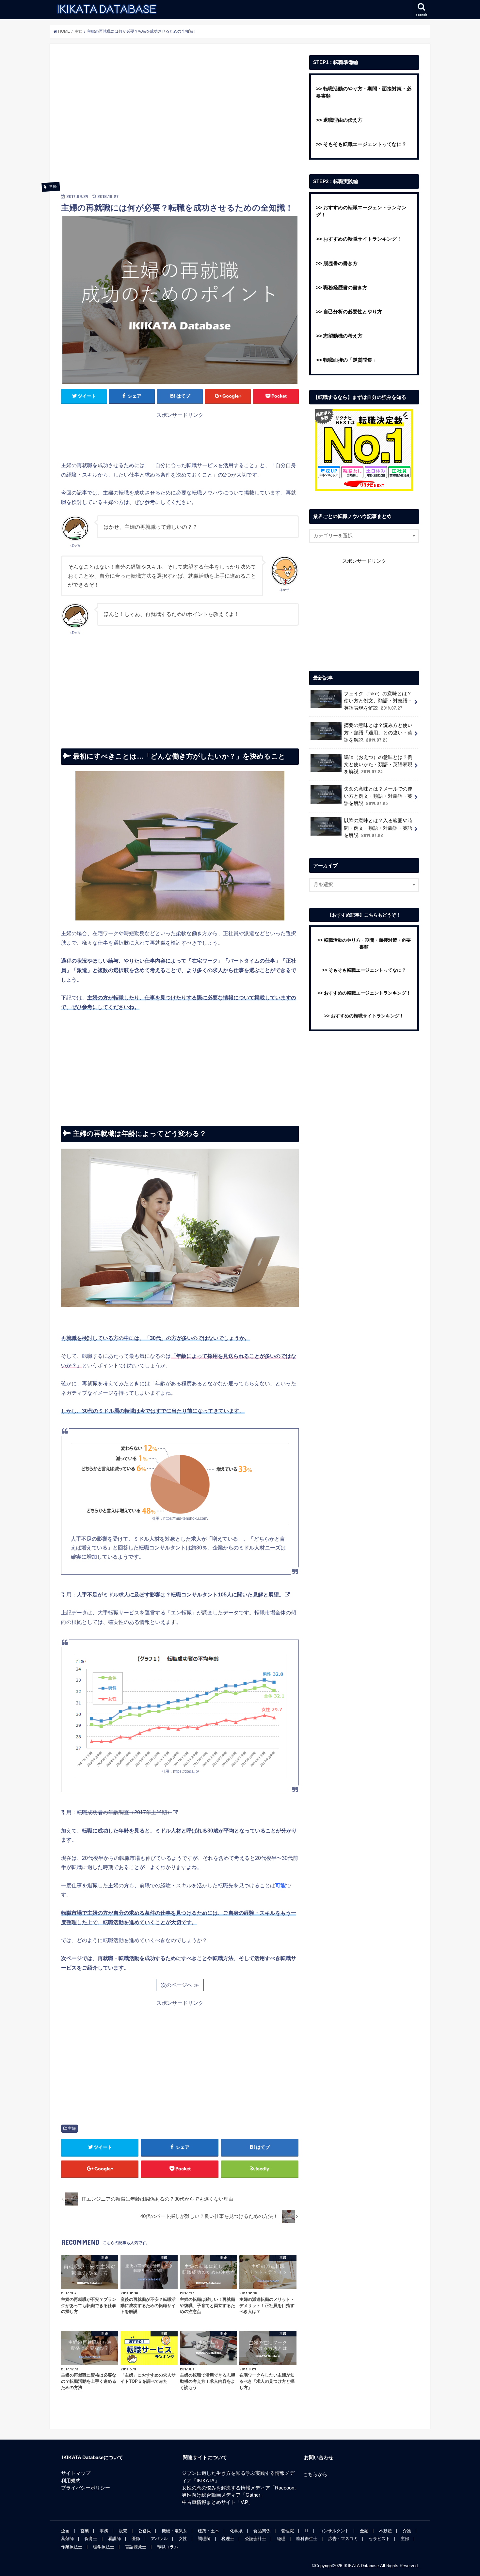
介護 (407, 2531)
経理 (281, 2539)
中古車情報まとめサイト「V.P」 (217, 2502)
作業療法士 (72, 2547)
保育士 (91, 2539)
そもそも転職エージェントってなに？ (365, 144)
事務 (104, 2531)
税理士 (228, 2539)
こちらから (315, 2474)
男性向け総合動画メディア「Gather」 (224, 2495)
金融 (364, 2531)
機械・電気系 (174, 2531)
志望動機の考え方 (343, 336)
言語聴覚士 (136, 2547)
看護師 (114, 2539)
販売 (123, 2531)
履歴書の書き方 (340, 263)
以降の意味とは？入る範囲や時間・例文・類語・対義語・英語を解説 (378, 828)
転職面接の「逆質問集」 (350, 360)
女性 (183, 2539)
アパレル (159, 2539)
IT (307, 2531)
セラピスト (379, 2539)
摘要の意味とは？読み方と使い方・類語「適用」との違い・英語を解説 (378, 732)
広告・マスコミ (343, 2539)
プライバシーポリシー (86, 2488)
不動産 (385, 2531)
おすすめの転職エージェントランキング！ (367, 993)
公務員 (144, 2531)
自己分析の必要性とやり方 (353, 312)
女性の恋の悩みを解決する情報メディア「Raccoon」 (240, 2488)
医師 (136, 2539)
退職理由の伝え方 (343, 120)
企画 (65, 2531)
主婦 (72, 2128)
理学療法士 (104, 2547)
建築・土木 (208, 2531)
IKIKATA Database (361, 2566)
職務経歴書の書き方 (345, 288)
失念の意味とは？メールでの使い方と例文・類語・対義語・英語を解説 (378, 796)
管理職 (288, 2531)
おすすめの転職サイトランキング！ (362, 239)
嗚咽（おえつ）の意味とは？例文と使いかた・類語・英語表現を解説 (378, 764)
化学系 (236, 2531)
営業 (85, 2531)
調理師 (204, 2539)
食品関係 (262, 2531)
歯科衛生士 (307, 2539)
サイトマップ (76, 2473)
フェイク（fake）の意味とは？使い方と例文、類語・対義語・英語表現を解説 (378, 701)
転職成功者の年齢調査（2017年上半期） (124, 1812)
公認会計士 (256, 2539)
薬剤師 (67, 2539)
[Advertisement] (180, 122)
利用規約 (71, 2481)
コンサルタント (334, 2531)
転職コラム (168, 2547)
